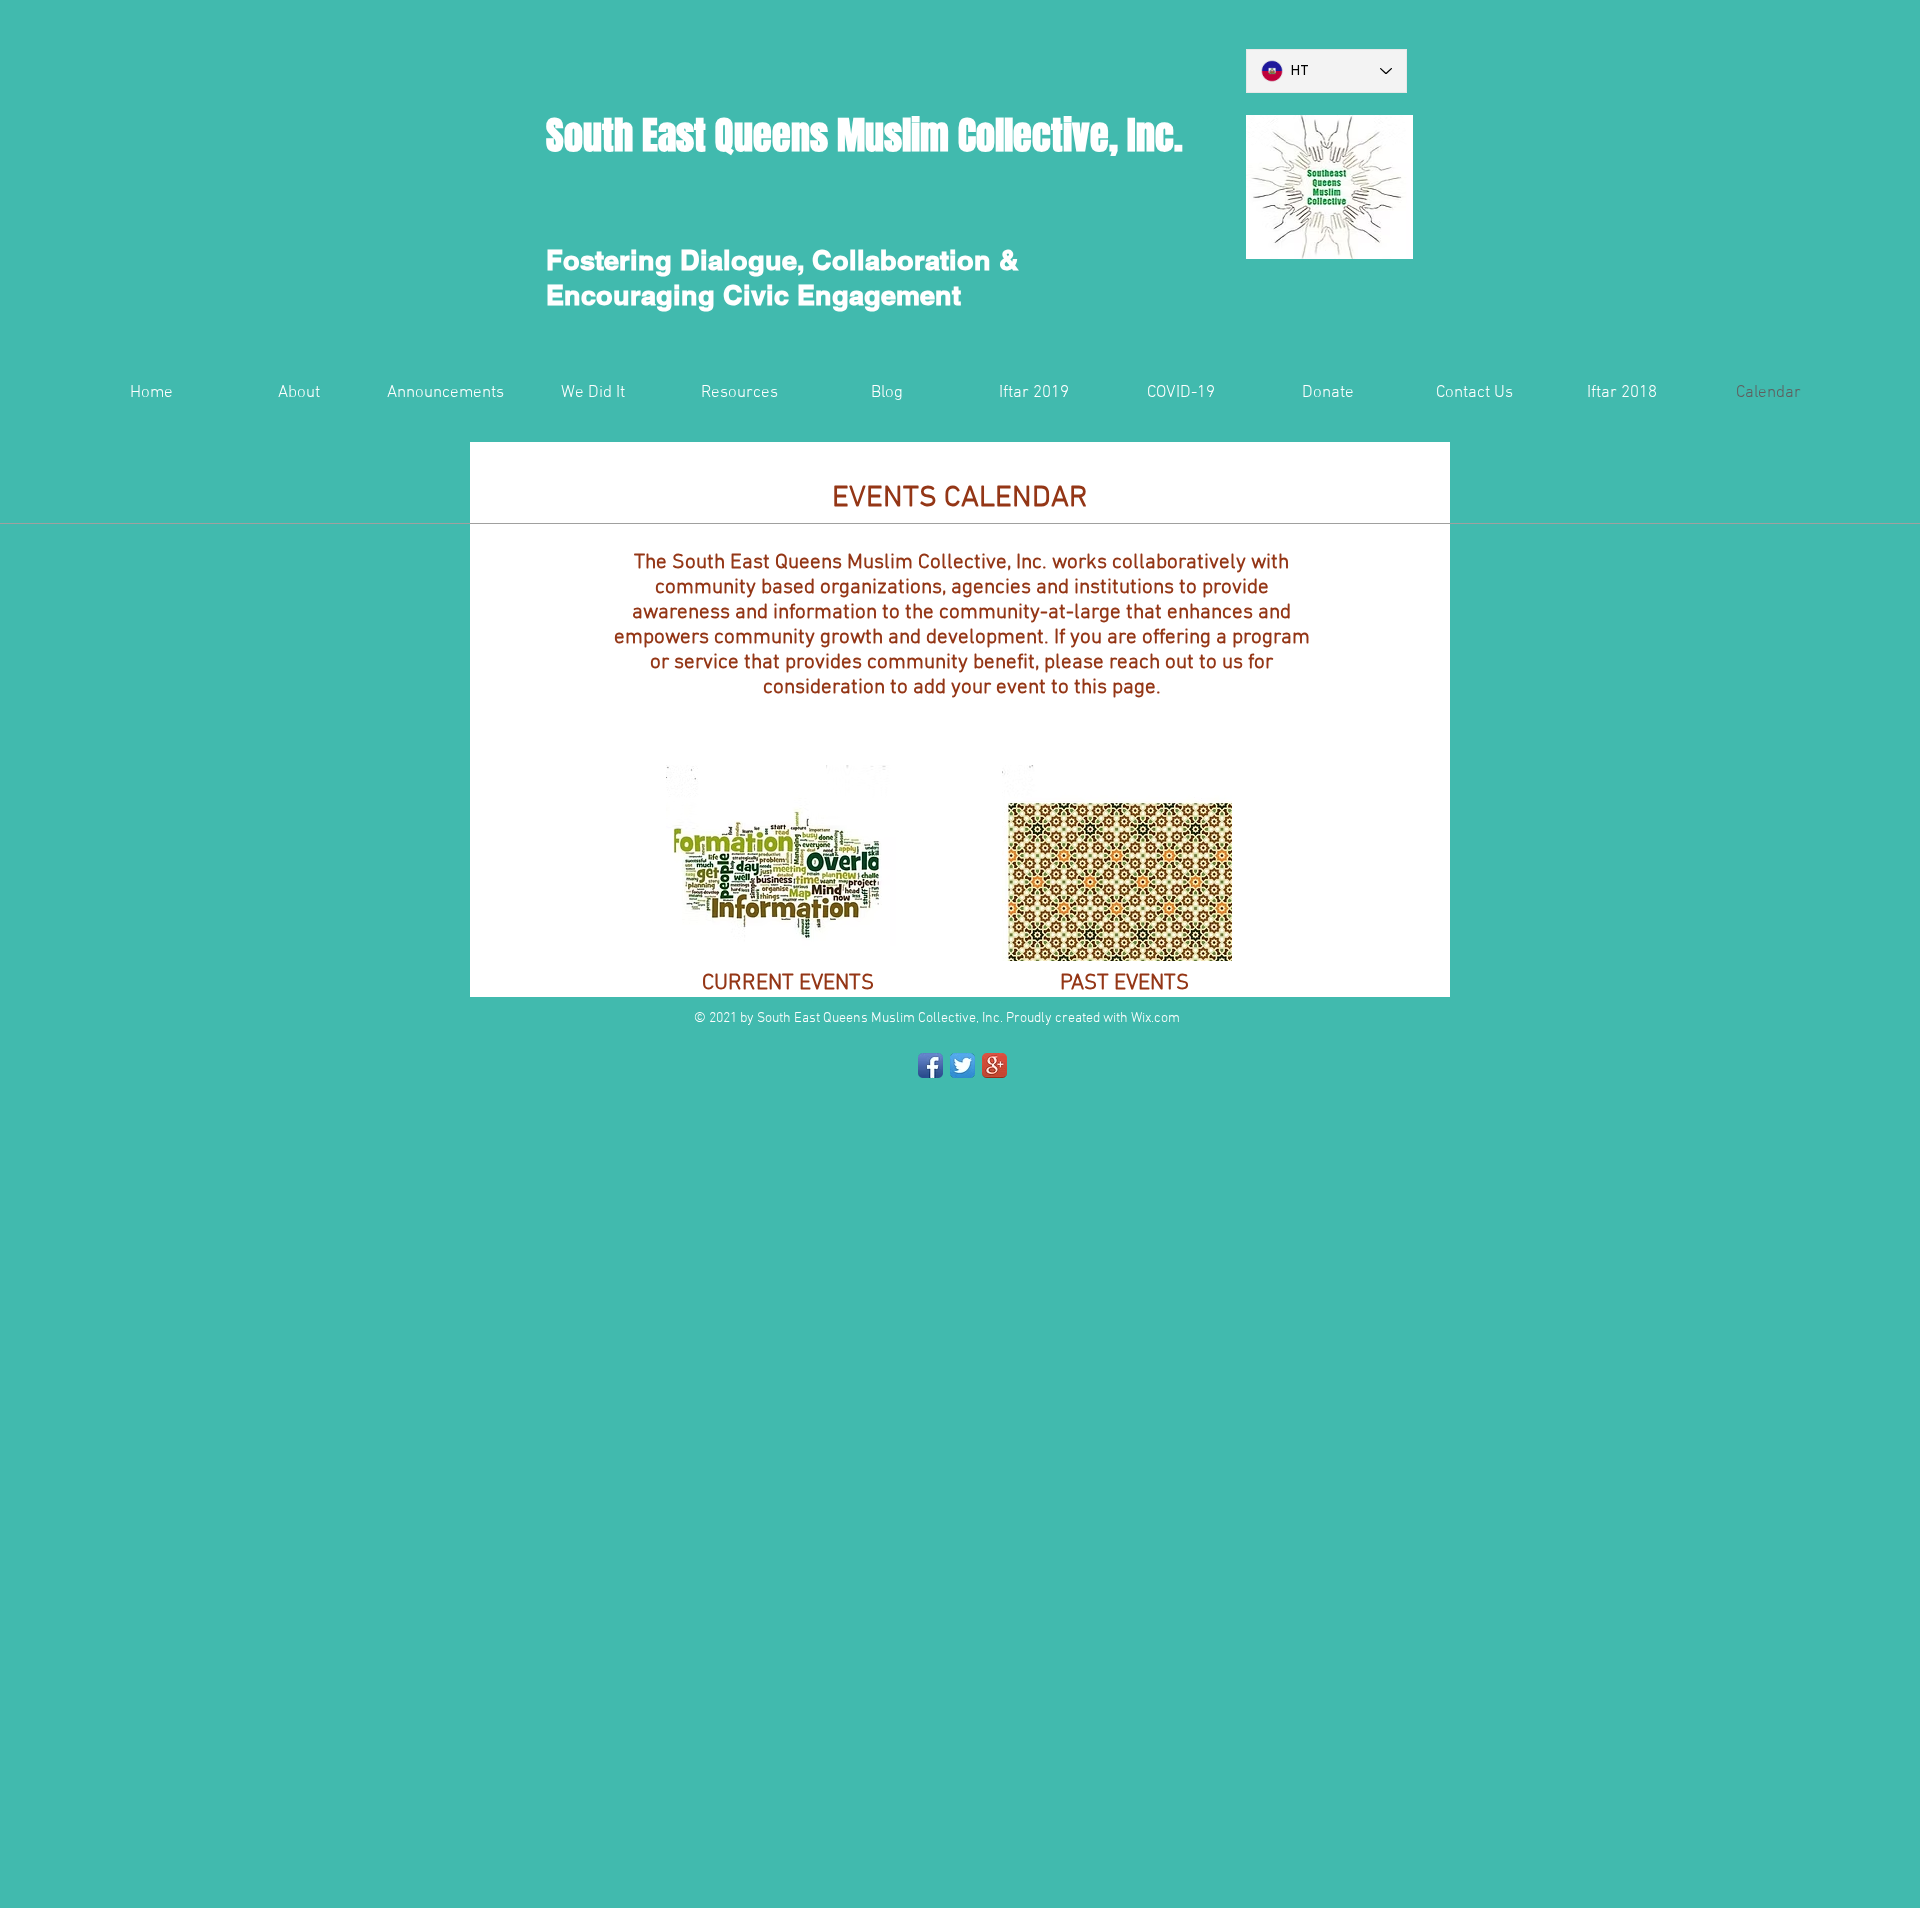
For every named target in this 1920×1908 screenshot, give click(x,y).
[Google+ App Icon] (994, 1065)
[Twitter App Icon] (962, 1065)
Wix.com (1155, 1018)
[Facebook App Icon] (930, 1065)
